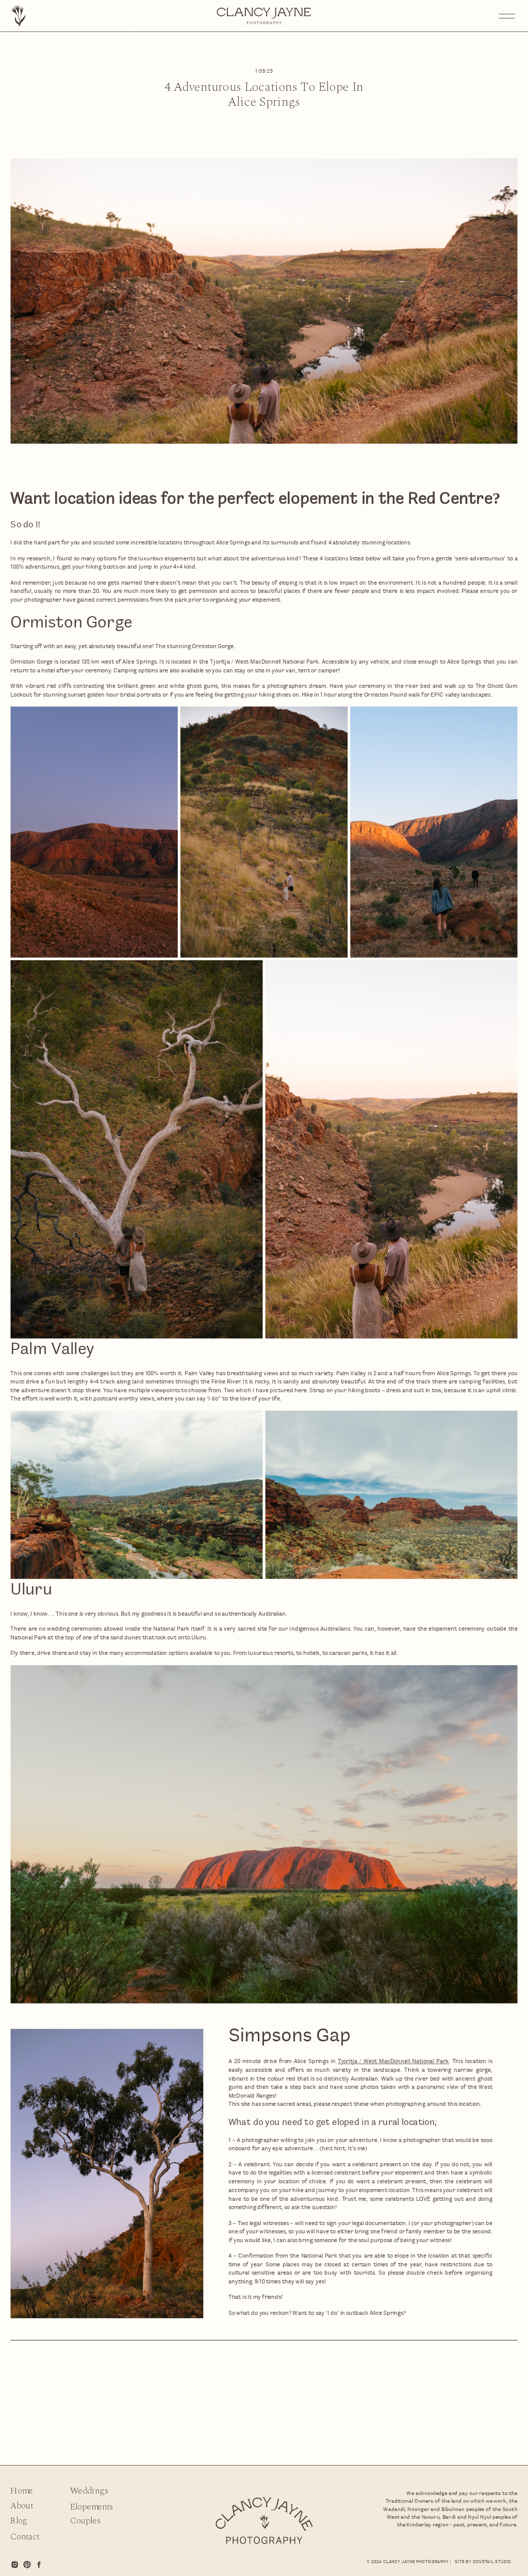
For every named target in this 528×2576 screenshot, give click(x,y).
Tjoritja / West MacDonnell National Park (393, 2061)
